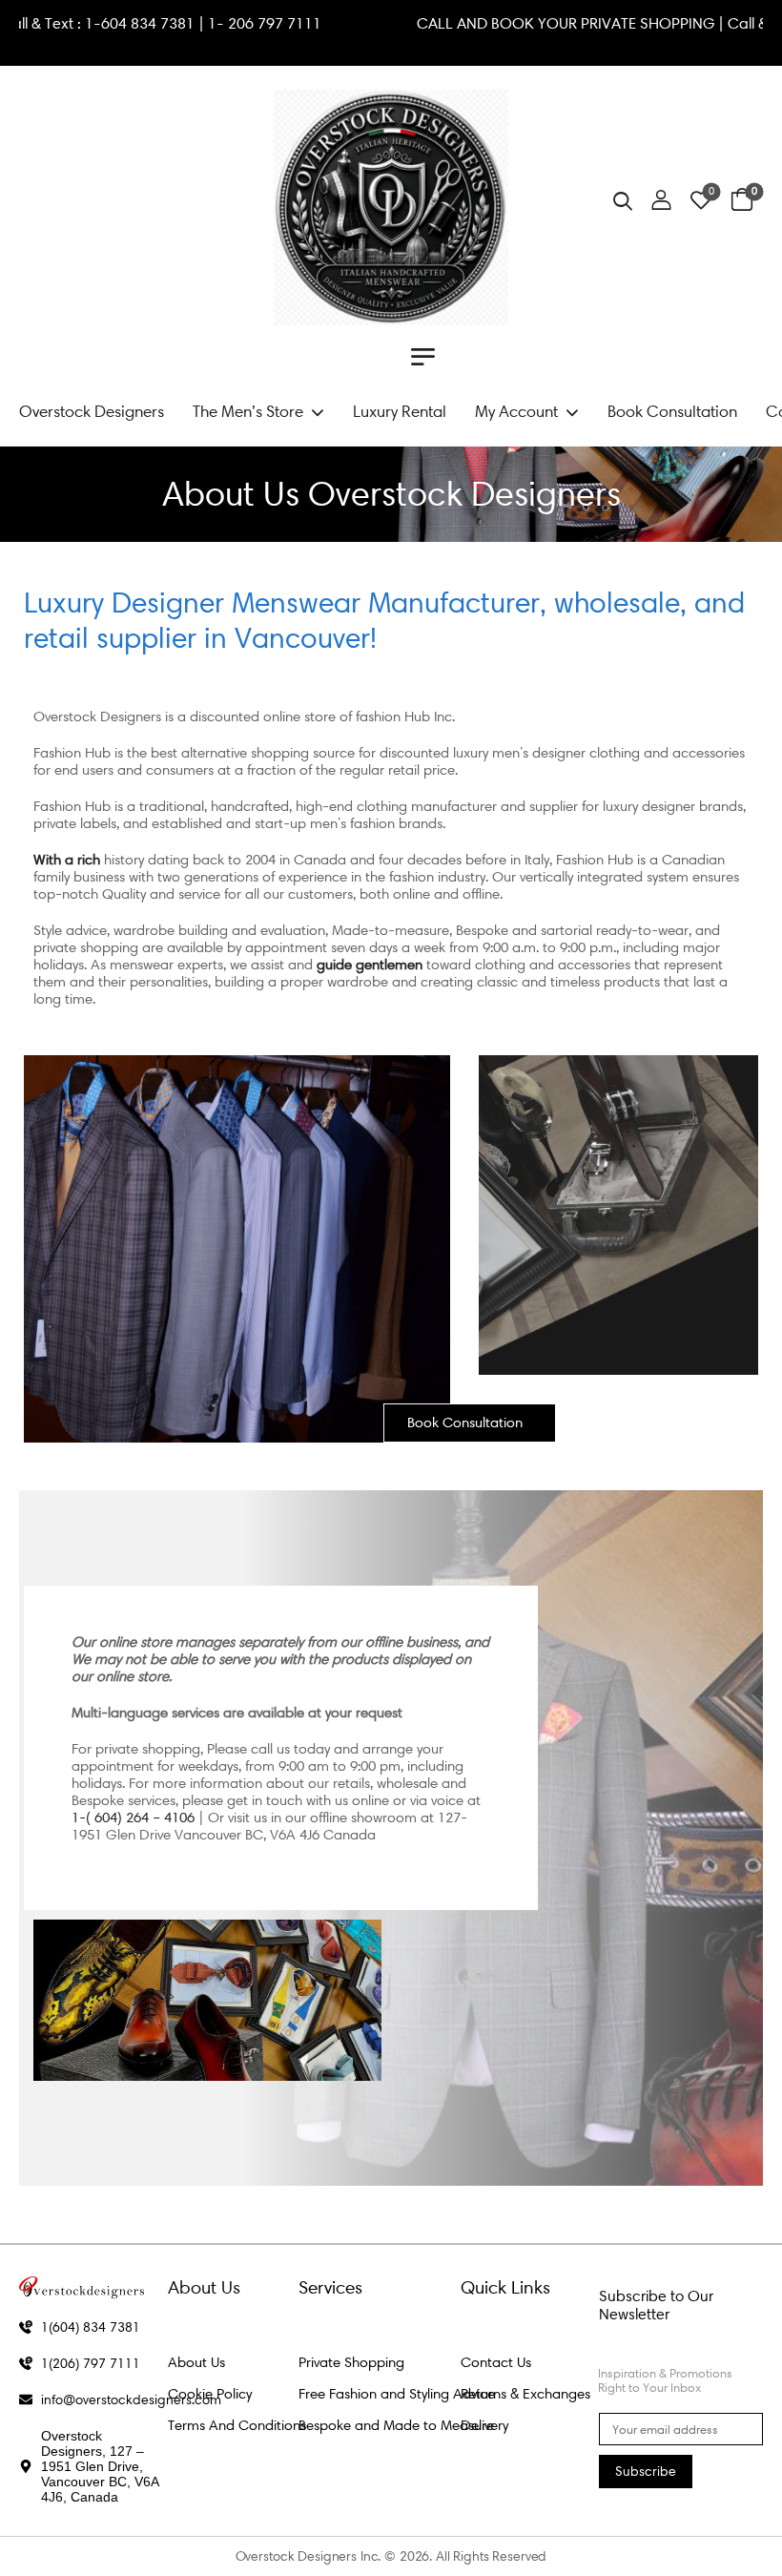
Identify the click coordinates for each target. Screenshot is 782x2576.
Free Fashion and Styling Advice (397, 2394)
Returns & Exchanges (525, 2394)
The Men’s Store (248, 411)
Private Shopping (351, 2362)
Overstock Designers (92, 411)
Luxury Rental (400, 411)
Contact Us (496, 2362)
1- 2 (286, 23)
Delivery (484, 2425)
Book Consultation (672, 411)
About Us (196, 2362)
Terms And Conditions (237, 2425)
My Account (516, 411)
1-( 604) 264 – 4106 (133, 1818)
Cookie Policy (210, 2394)
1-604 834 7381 (206, 23)
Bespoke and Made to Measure (396, 2425)
